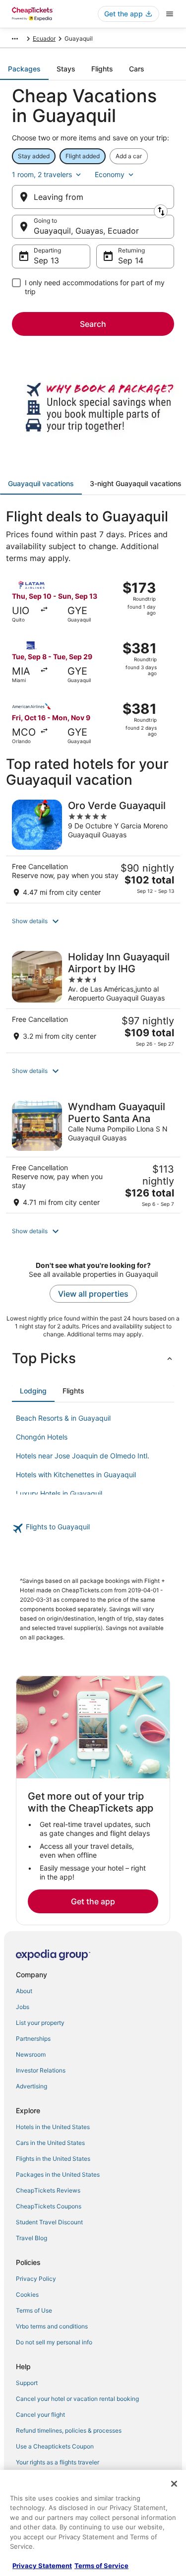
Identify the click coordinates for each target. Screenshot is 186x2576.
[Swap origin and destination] (161, 211)
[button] (93, 921)
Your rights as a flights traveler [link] (58, 2462)
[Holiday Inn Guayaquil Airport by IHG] (93, 999)
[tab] (24, 69)
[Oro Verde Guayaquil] (93, 848)
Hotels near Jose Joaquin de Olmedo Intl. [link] (83, 1456)
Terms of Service (101, 2566)
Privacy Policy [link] (36, 2279)
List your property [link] (40, 2023)
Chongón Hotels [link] (42, 1437)
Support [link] (27, 2383)
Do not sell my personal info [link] (54, 2342)
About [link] (24, 1991)
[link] (93, 1528)
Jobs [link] (23, 2007)
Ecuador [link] (44, 38)
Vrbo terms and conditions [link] (52, 2326)
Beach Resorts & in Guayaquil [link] (63, 1418)
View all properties (93, 1294)
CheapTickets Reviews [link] (48, 2190)
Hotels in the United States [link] (53, 2127)
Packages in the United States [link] (58, 2174)
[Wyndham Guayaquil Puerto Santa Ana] (93, 1154)
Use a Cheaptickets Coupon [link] (55, 2446)
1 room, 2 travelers (42, 174)
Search (93, 324)
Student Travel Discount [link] (49, 2222)
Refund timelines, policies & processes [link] (69, 2430)
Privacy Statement (42, 2566)
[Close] (174, 2484)
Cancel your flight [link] (40, 2415)
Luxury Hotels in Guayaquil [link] (59, 1493)
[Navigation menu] (170, 14)
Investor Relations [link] (41, 2070)
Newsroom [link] (31, 2054)
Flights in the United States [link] (53, 2159)
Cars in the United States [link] (50, 2143)
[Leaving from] (93, 197)
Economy (110, 174)
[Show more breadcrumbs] (15, 39)
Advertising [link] (31, 2086)
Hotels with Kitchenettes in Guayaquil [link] (76, 1475)
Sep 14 (131, 260)
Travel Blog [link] (31, 2238)
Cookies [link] (27, 2294)
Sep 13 (46, 260)
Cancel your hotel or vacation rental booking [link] (77, 2399)
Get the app (93, 1901)
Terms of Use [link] (34, 2310)
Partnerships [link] (33, 2039)
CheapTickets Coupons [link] (49, 2206)
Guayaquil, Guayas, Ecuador (86, 231)
